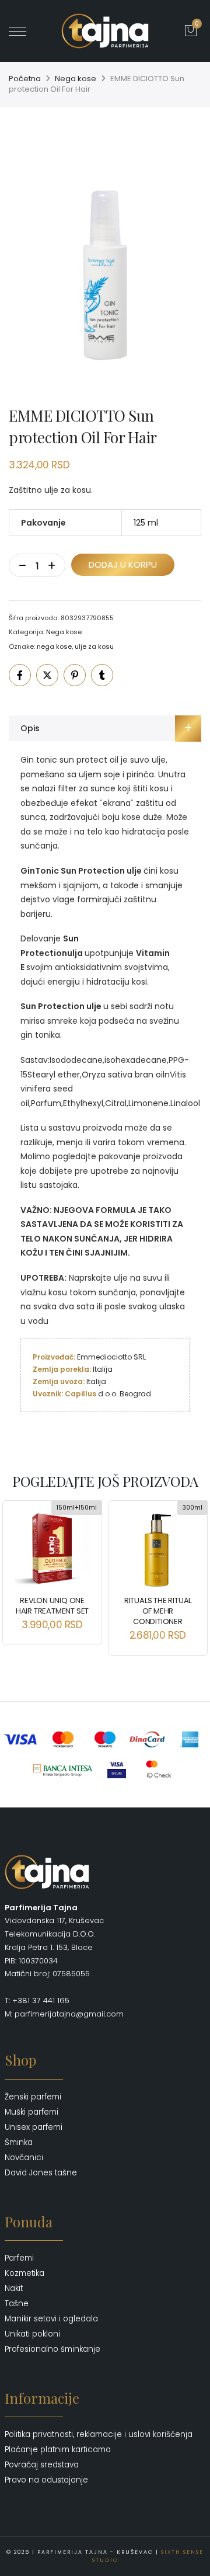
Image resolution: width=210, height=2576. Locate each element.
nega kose (54, 646)
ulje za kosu (94, 646)
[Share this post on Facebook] (20, 675)
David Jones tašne (41, 2173)
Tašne (17, 2304)
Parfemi (19, 2258)
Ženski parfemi (33, 2097)
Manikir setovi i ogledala (51, 2319)
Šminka (19, 2142)
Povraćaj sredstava (42, 2465)
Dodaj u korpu (123, 564)
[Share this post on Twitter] (47, 675)
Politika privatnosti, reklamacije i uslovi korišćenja (99, 2434)
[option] (105, 259)
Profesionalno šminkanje (52, 2349)
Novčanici (24, 2158)
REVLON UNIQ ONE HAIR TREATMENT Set (52, 1606)
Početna (25, 79)
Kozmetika (24, 2273)
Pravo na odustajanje (46, 2480)
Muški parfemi (32, 2112)
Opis (30, 728)
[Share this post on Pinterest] (75, 675)
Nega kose (76, 79)
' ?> (33, 31)
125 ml (146, 523)
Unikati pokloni (32, 2334)
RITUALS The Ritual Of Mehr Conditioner (158, 1611)
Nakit (14, 2288)
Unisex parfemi (34, 2127)
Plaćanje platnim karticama (58, 2450)
